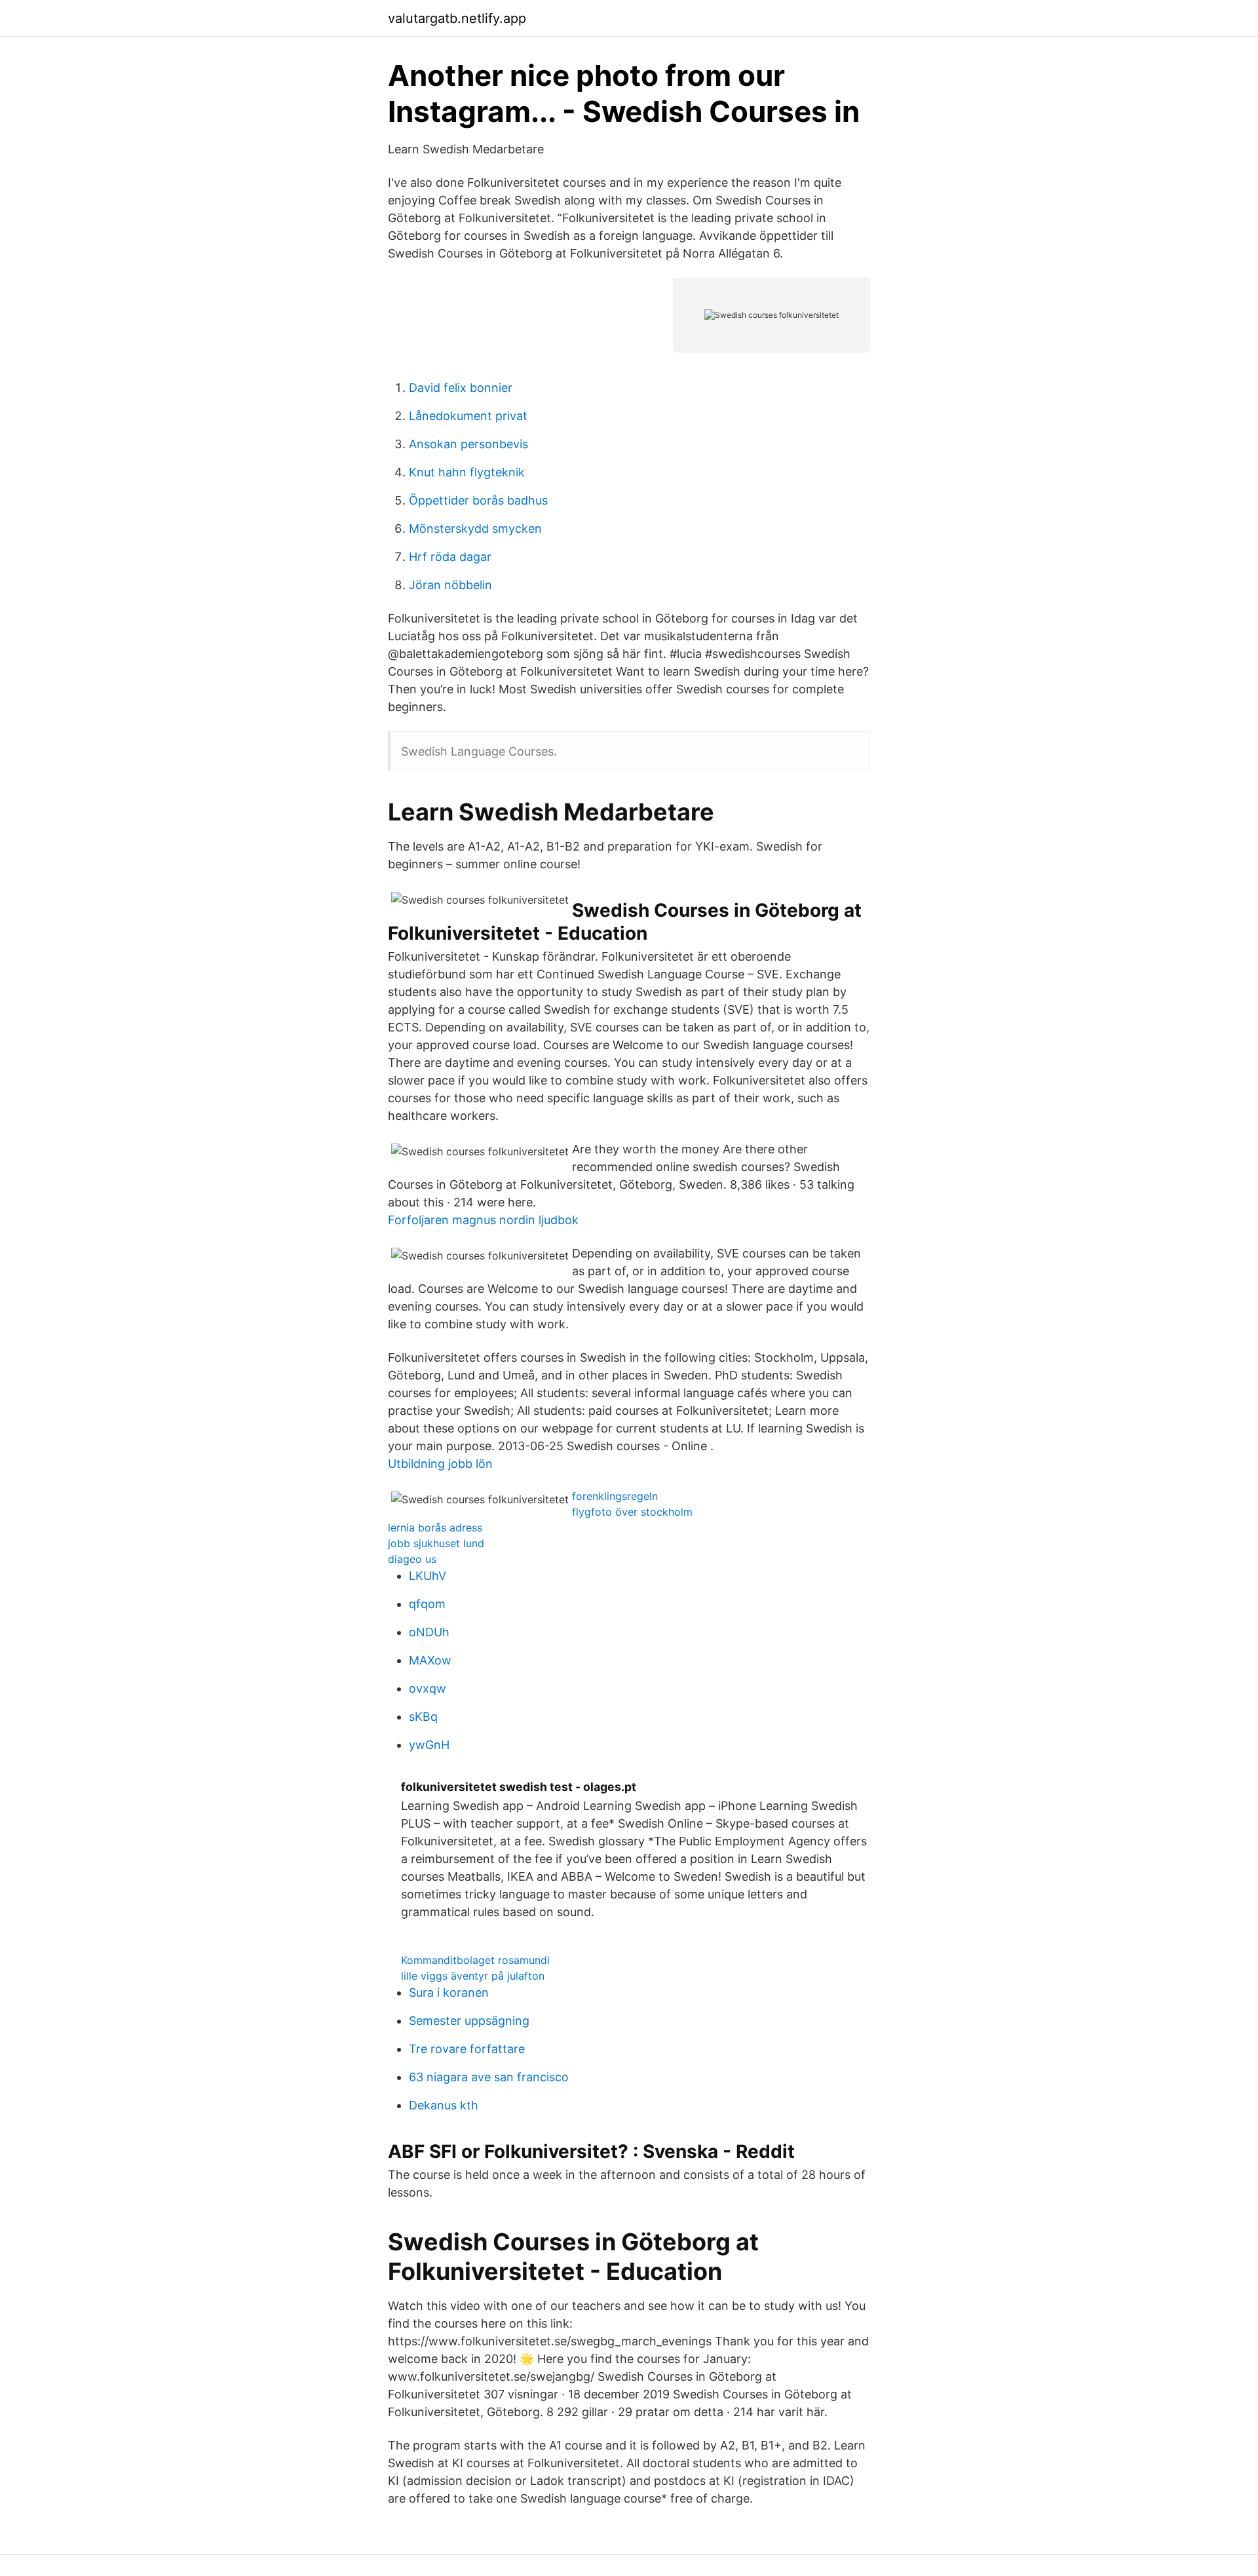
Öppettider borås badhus (478, 500)
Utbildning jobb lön (440, 1464)
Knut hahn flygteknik (467, 472)
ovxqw (428, 1688)
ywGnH (429, 1745)
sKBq (423, 1717)
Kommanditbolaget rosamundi (475, 1960)
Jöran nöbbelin (450, 585)
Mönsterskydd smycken (475, 529)
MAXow (430, 1660)
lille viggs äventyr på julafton (473, 1976)
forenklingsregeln (615, 1496)
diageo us (412, 1559)
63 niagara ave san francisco (489, 2077)
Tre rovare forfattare (467, 2049)
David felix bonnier (461, 388)
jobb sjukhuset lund (436, 1543)
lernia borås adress (435, 1528)
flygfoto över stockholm (632, 1512)
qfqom (427, 1604)
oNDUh (429, 1632)
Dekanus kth (444, 2105)
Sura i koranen (449, 1992)
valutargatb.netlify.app (457, 18)
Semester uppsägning (469, 2021)
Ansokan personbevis (468, 444)
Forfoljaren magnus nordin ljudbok (483, 1220)
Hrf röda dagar (450, 557)
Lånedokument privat (468, 416)
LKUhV (428, 1576)
